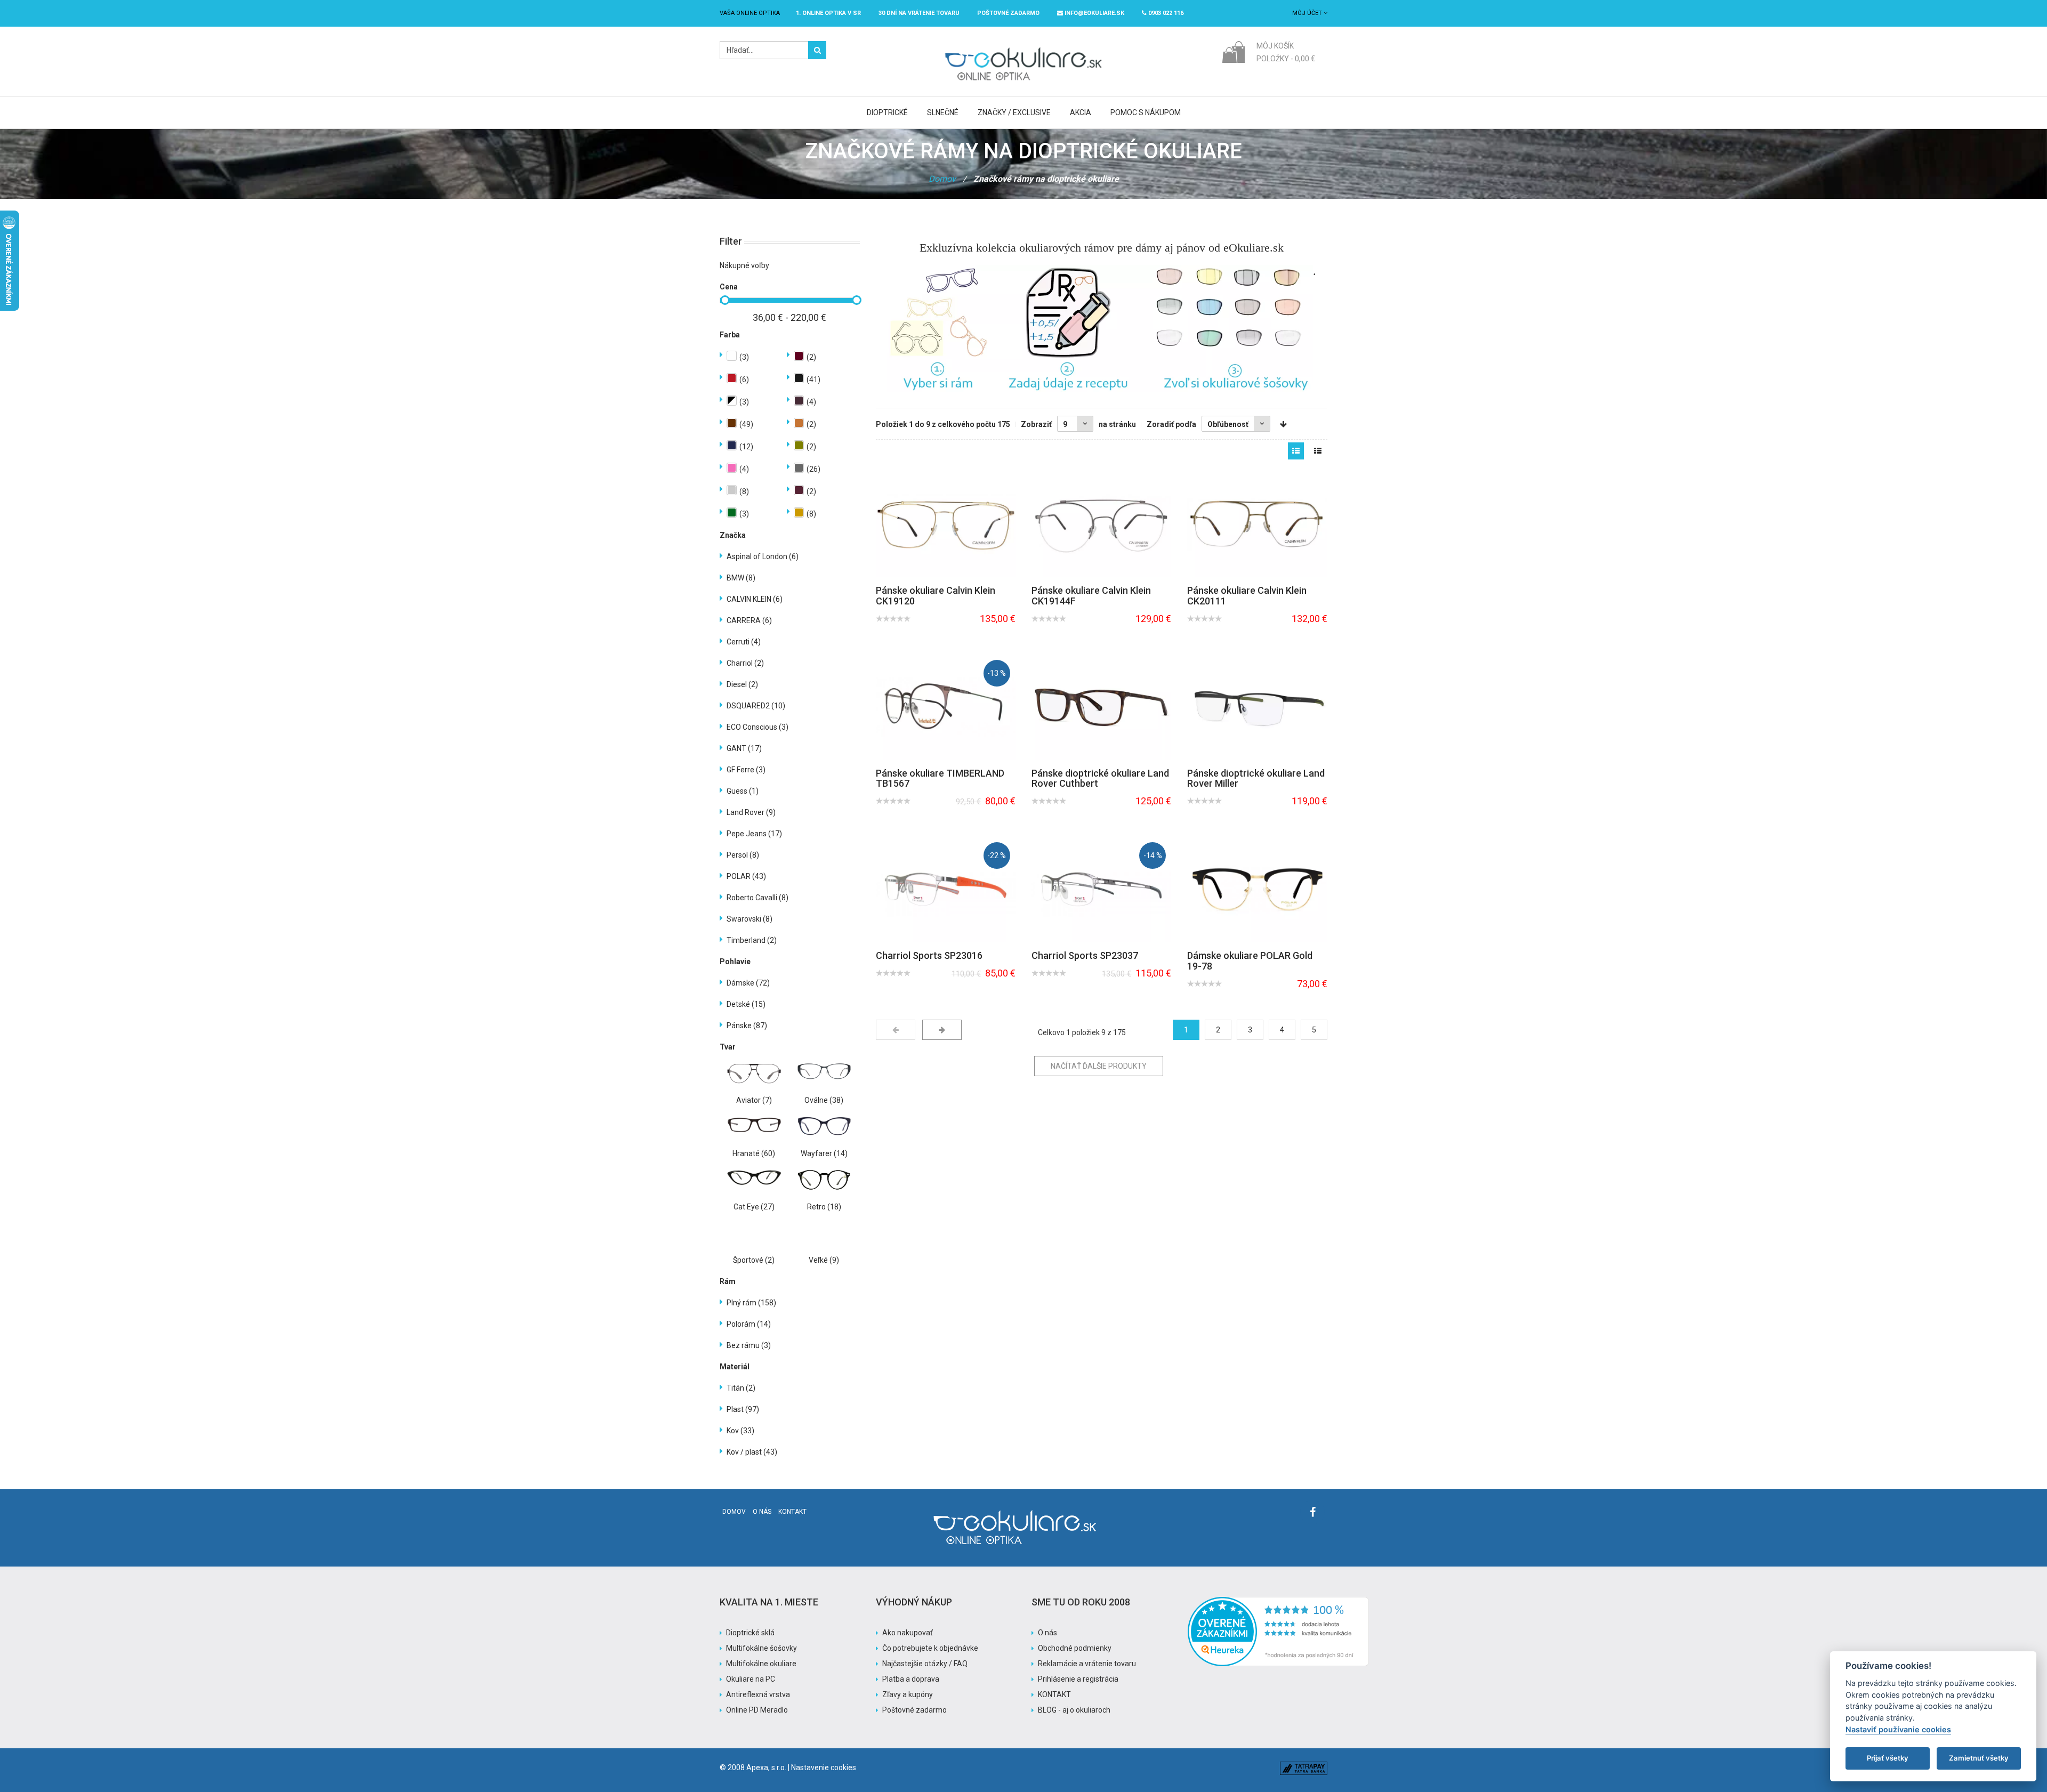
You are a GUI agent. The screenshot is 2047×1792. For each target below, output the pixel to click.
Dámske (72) (748, 983)
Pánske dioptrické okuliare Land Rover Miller (1256, 778)
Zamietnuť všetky (1979, 1758)
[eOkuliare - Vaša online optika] (1024, 46)
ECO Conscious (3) (757, 727)
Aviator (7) (754, 1100)
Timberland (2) (752, 940)
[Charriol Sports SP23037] (1101, 889)
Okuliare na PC (751, 1679)
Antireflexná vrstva (758, 1694)
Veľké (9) (824, 1260)
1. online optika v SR (828, 13)
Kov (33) (740, 1431)
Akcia (1081, 112)
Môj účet (1308, 13)
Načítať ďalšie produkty (1099, 1066)
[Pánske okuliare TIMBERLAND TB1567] (946, 707)
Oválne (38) (824, 1100)
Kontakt (792, 1512)
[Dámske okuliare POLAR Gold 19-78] (1257, 889)
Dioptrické (887, 112)
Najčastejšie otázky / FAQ (925, 1664)
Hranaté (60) (754, 1153)
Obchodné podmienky (1075, 1648)
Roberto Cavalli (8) (757, 898)
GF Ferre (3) (746, 770)
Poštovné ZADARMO (1008, 13)
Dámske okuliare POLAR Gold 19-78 (1250, 961)
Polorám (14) (749, 1324)
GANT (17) (744, 748)
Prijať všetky (1888, 1758)
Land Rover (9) (751, 812)
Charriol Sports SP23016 (929, 955)
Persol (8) (743, 855)
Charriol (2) (745, 663)
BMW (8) (741, 578)
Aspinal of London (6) (763, 556)
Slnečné (943, 112)
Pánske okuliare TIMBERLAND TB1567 (940, 778)
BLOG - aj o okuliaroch (1074, 1710)
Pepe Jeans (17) (754, 834)
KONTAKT (1054, 1694)
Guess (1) (743, 791)
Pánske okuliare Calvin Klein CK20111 (1247, 596)
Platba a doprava (911, 1679)
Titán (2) (741, 1388)
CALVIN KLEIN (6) (755, 599)
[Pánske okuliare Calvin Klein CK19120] (946, 524)
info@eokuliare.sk (1094, 13)
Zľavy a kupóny (908, 1694)
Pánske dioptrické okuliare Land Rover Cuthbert (1100, 778)
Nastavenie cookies (824, 1767)
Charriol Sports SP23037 (1085, 955)
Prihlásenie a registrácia (1078, 1679)
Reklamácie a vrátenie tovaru (1087, 1664)
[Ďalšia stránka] (942, 1030)
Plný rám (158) (751, 1303)
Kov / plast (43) (752, 1452)
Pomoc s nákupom (1146, 112)
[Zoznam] (1318, 451)
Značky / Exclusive (1014, 112)
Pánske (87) (747, 1026)
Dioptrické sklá (750, 1633)
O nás (762, 1512)
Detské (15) (746, 1004)
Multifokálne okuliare (761, 1664)
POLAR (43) (746, 876)
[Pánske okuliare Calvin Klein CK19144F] (1101, 524)
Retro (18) (824, 1207)
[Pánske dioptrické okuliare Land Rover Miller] (1257, 707)
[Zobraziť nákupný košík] (1233, 51)
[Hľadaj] (817, 50)
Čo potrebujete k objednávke (930, 1648)
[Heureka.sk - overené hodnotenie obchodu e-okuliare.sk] (1278, 1602)
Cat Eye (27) (754, 1207)
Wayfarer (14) (824, 1153)
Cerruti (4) (744, 642)
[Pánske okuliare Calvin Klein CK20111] (1257, 524)
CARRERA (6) (749, 620)
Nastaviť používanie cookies (1898, 1729)
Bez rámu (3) (749, 1345)
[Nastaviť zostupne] (1283, 424)
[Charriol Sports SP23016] (946, 889)
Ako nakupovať (908, 1633)
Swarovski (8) (750, 919)
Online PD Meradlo (757, 1710)
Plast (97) (743, 1409)
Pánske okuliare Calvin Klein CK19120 (936, 596)
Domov (942, 179)
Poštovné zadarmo (914, 1710)
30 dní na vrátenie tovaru (919, 13)
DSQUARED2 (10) (756, 706)
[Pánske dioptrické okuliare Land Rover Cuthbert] (1101, 707)
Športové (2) (754, 1260)
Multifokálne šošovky (761, 1648)
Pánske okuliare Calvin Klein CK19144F (1091, 596)
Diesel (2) (742, 684)
